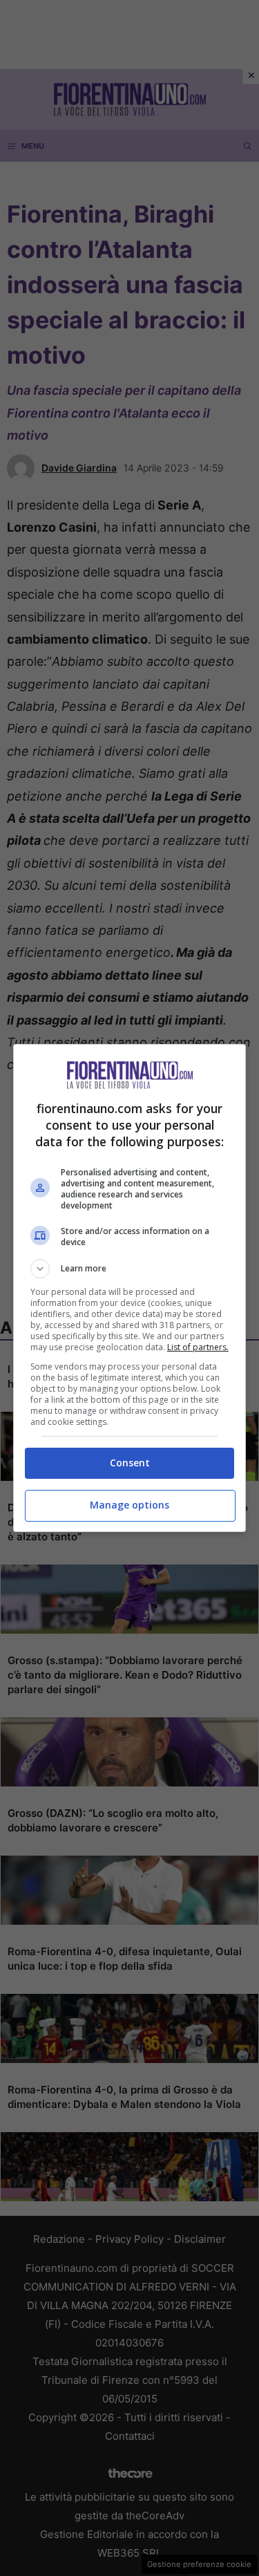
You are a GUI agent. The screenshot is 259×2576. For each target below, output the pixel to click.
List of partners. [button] (198, 1347)
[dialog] (130, 1288)
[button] (130, 1269)
